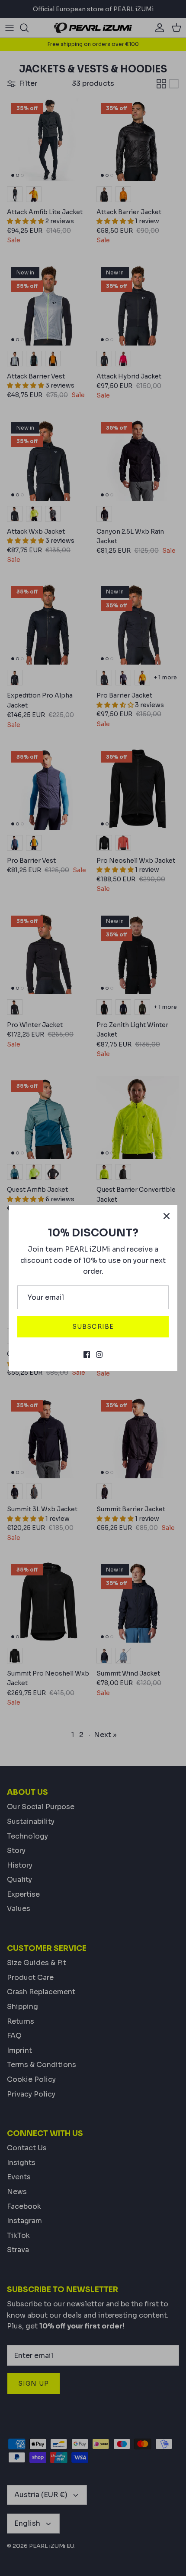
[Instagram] (99, 1355)
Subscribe (93, 1327)
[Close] (167, 1216)
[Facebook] (87, 1355)
